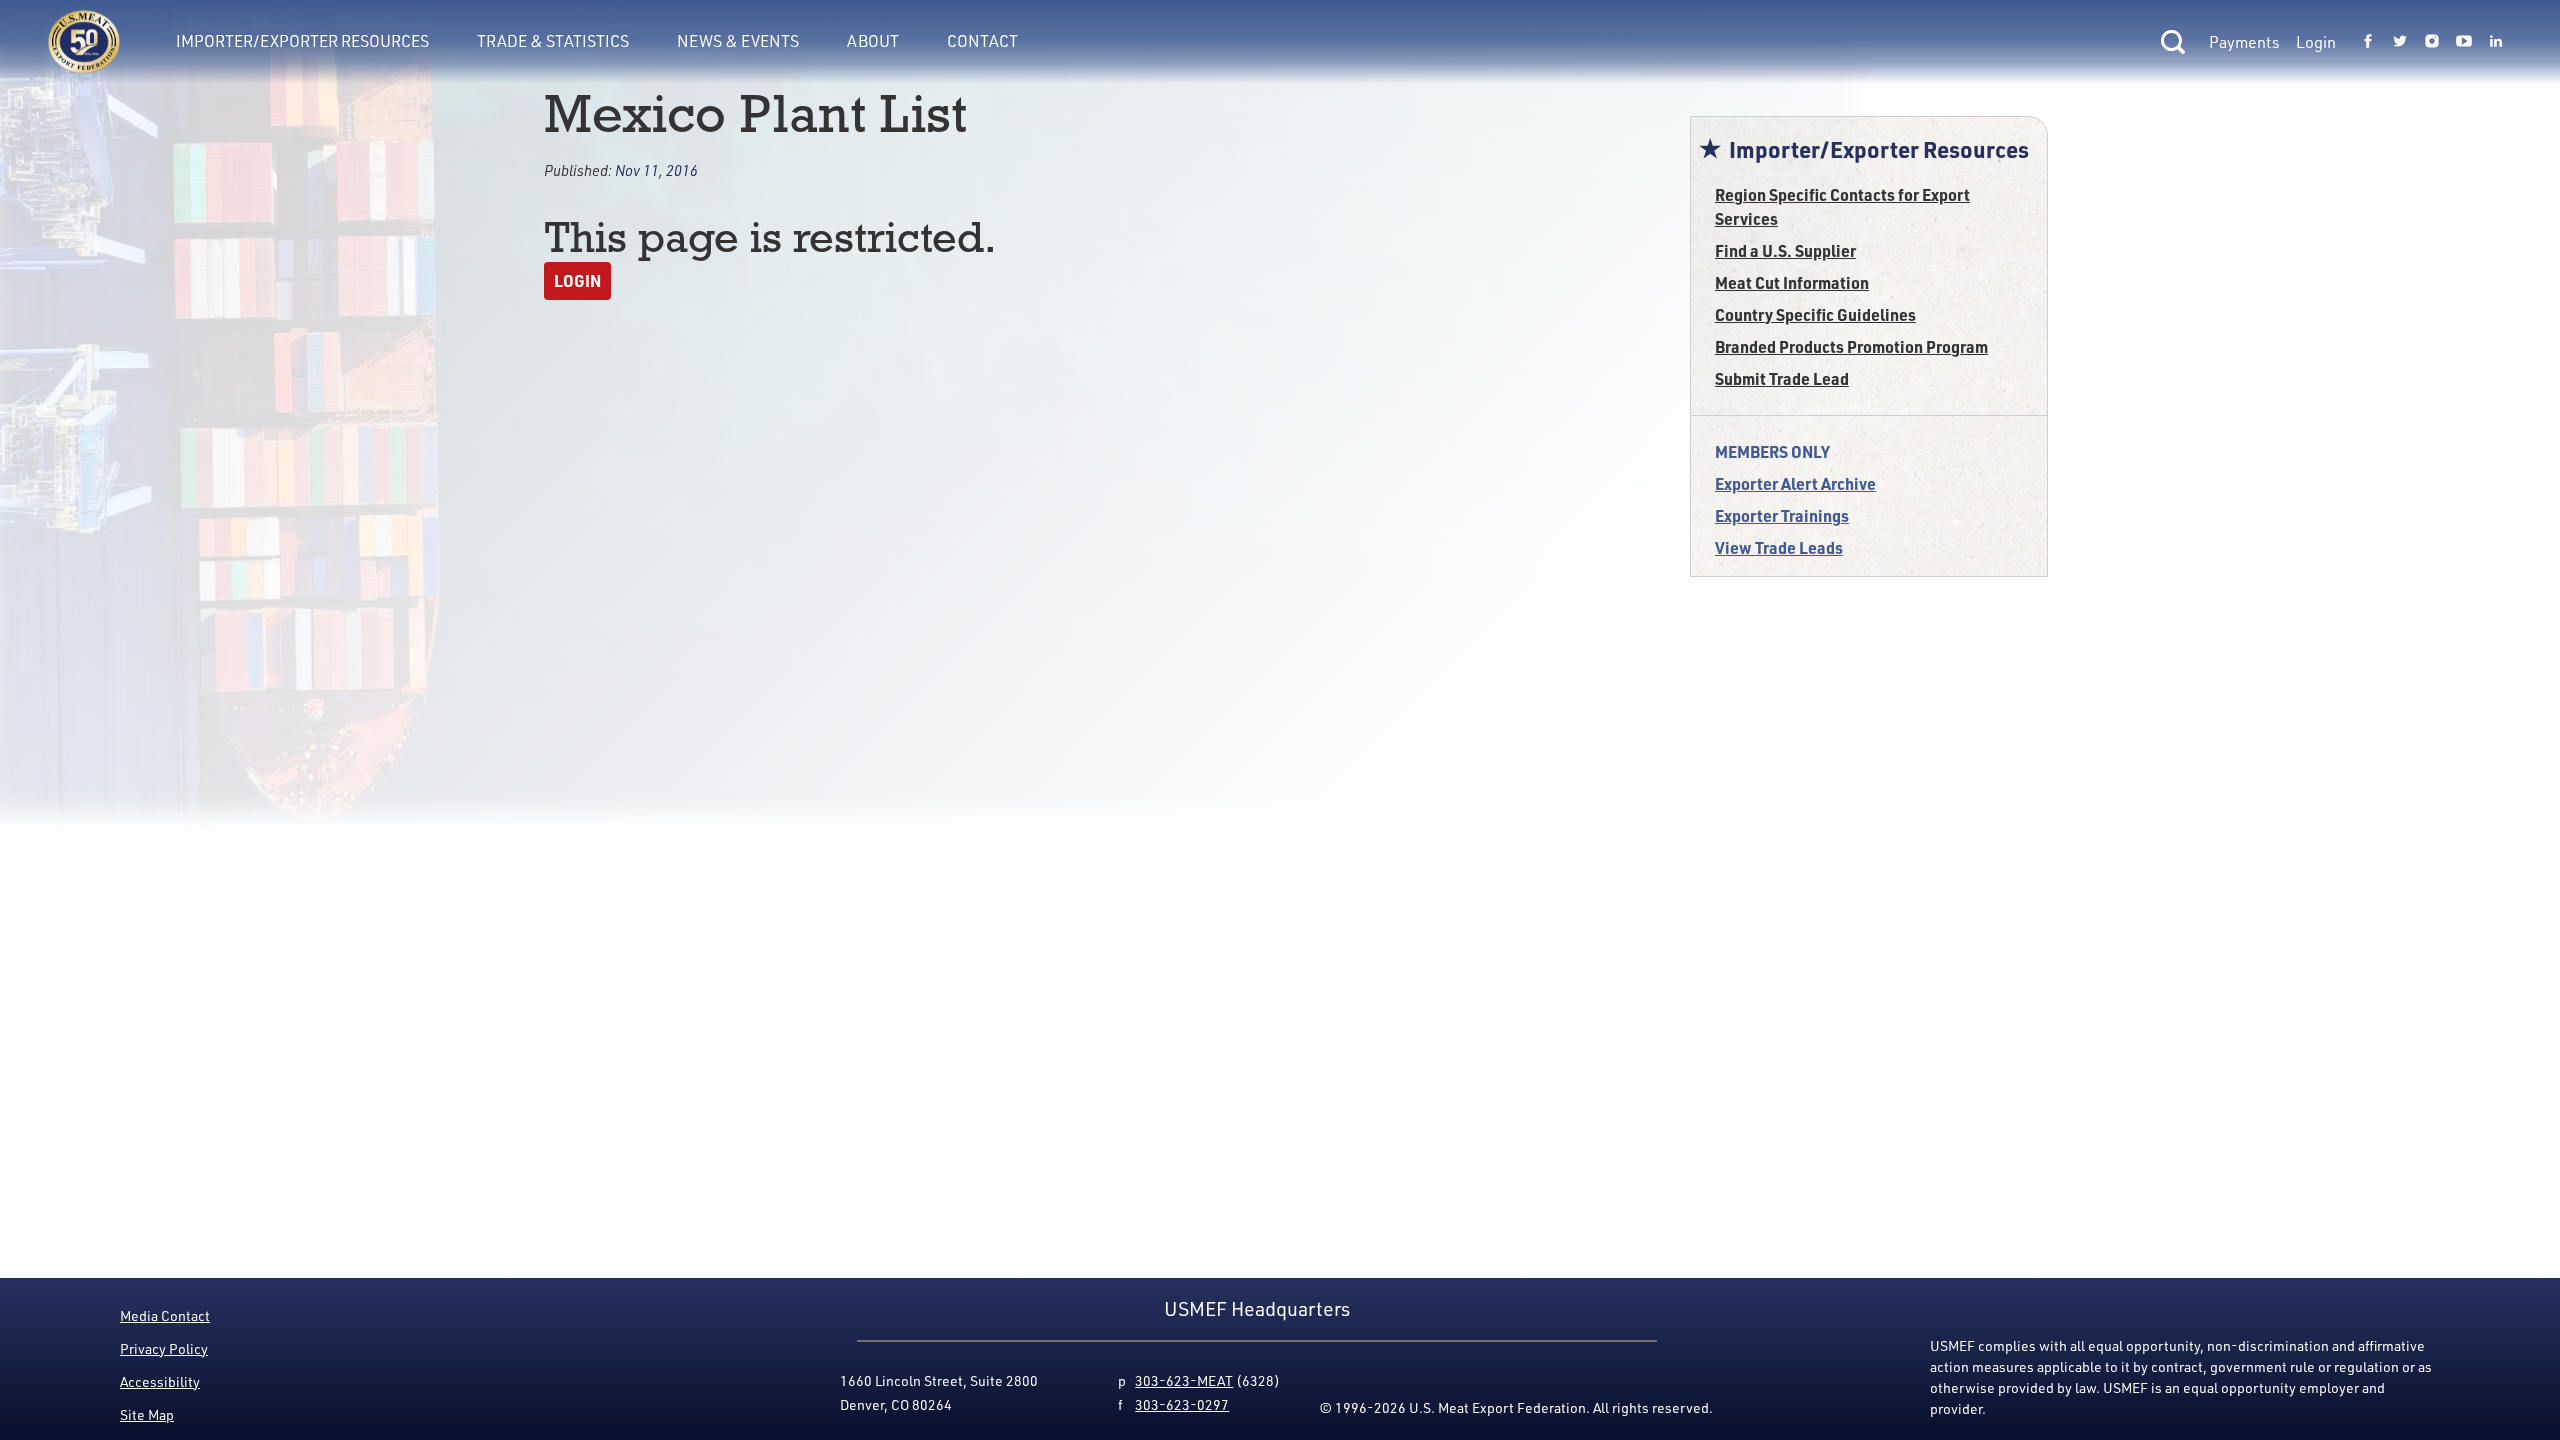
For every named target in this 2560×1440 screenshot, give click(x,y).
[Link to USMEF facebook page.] (2368, 42)
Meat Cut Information (1792, 282)
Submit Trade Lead (1782, 378)
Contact (982, 41)
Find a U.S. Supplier (1785, 250)
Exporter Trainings (1782, 515)
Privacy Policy (164, 1348)
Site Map (147, 1414)
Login (2316, 42)
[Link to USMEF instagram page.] (2432, 42)
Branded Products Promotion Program (1851, 346)
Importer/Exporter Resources (302, 41)
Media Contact (165, 1315)
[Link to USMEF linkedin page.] (2496, 42)
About (873, 41)
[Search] (2173, 42)
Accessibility (160, 1381)
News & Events (738, 41)
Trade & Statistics (553, 41)
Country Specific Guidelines (1815, 314)
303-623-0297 (1182, 1404)
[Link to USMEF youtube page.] (2464, 42)
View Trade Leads (1779, 547)
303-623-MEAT (1184, 1380)
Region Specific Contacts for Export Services (1842, 206)
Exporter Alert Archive (1795, 483)
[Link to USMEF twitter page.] (2400, 42)
